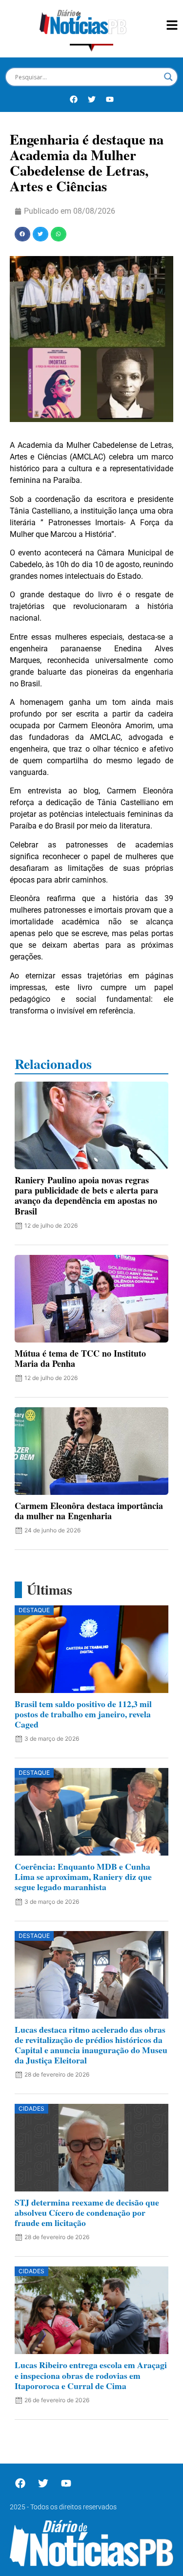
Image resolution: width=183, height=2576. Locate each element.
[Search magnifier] (168, 77)
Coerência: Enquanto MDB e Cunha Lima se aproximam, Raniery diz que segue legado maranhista (83, 1877)
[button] (22, 234)
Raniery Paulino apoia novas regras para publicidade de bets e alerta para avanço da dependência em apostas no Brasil (86, 1195)
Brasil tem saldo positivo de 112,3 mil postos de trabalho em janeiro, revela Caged (83, 1714)
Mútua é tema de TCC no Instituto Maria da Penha (80, 1358)
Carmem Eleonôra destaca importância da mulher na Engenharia (89, 1511)
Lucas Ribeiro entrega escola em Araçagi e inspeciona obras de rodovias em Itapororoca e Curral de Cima (91, 2375)
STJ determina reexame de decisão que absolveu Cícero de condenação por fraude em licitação (87, 2212)
